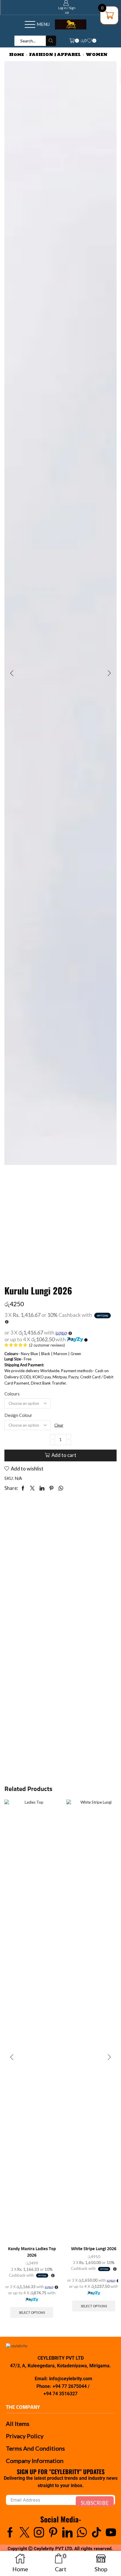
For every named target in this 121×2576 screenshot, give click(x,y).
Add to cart (64, 1455)
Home (17, 54)
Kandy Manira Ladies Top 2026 (32, 2252)
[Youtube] (111, 2532)
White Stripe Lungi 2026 (94, 2249)
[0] (96, 41)
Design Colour (18, 1415)
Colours (12, 1394)
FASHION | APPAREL (55, 54)
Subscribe (95, 2503)
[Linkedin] (67, 2532)
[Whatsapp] (82, 2532)
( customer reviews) (47, 1345)
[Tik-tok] (96, 2532)
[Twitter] (25, 2532)
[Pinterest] (53, 2532)
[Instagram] (39, 2532)
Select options (32, 2312)
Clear (59, 1425)
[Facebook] (10, 2532)
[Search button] (51, 41)
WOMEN (97, 54)
